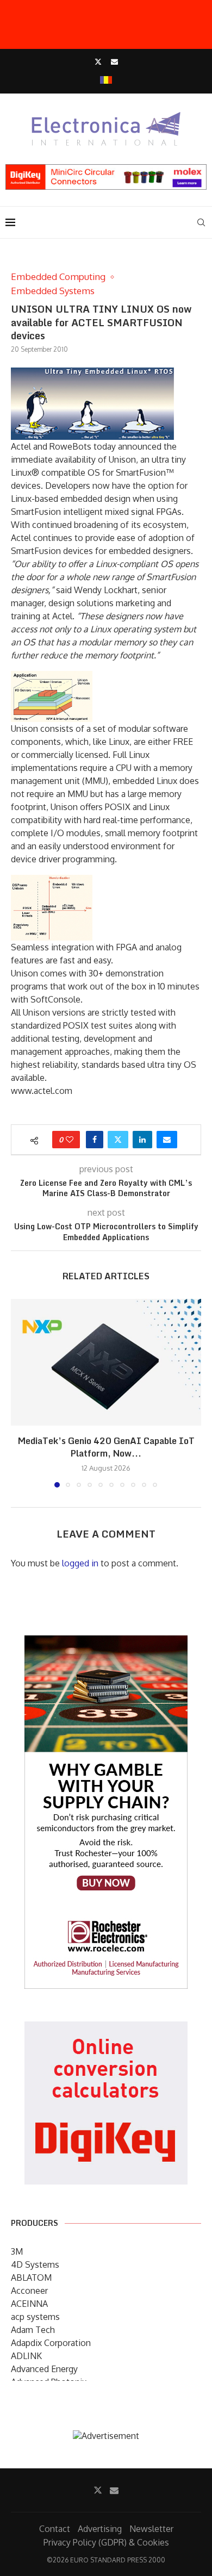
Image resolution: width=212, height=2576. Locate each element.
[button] (20, 1392)
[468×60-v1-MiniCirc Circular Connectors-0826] (106, 170)
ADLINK (26, 2356)
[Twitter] (98, 61)
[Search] (201, 222)
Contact (55, 2529)
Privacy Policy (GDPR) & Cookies (106, 2542)
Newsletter (151, 2529)
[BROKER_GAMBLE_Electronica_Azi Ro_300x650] (106, 1643)
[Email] (114, 61)
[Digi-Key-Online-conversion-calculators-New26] (106, 2029)
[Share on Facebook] (95, 1140)
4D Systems (35, 2264)
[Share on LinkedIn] (142, 1140)
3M (17, 2251)
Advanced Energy (44, 2369)
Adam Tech (33, 2330)
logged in (80, 1563)
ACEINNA (29, 2304)
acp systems (35, 2317)
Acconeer (29, 2291)
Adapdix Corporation (51, 2343)
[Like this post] (70, 1140)
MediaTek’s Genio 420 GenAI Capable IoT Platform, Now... (106, 1447)
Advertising (100, 2529)
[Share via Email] (167, 1140)
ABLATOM (31, 2278)
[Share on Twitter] (118, 1140)
